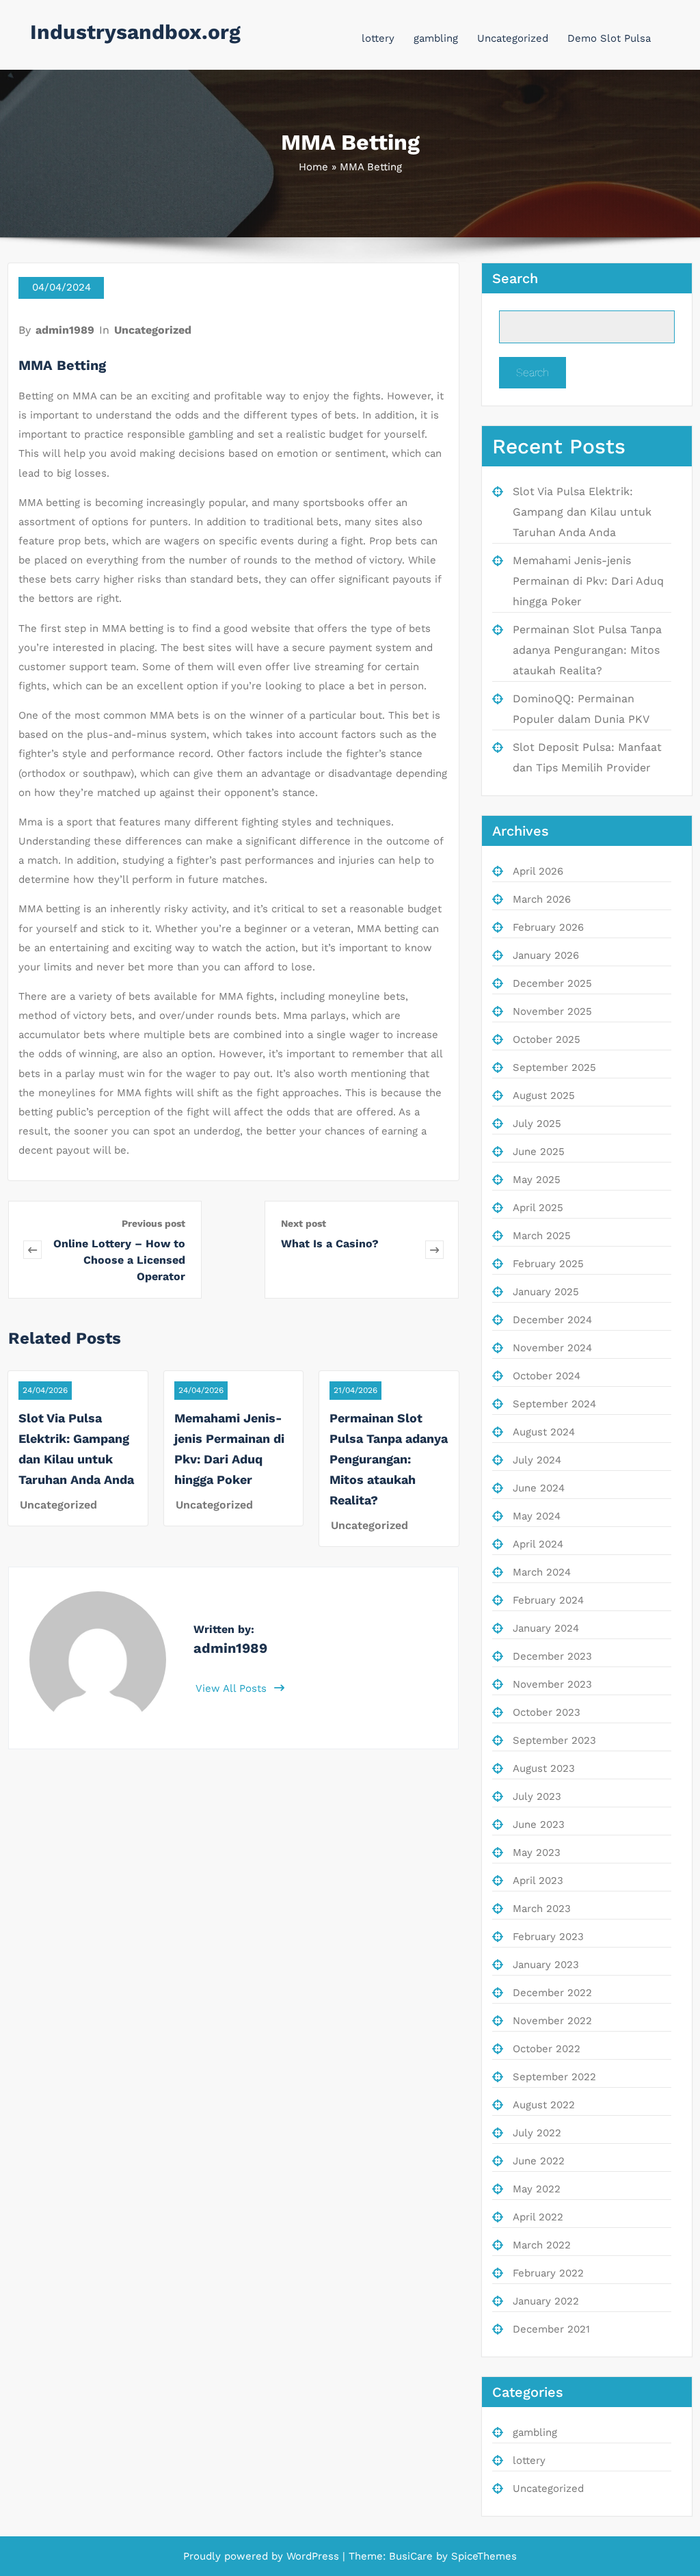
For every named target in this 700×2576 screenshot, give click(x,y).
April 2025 (538, 1208)
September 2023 (554, 1740)
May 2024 (537, 1516)
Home (313, 167)
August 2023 (544, 1768)
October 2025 (547, 1039)
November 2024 (552, 1348)
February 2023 (548, 1937)
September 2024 (554, 1404)
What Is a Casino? (330, 1244)
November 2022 (552, 2021)
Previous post (153, 1223)
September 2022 (554, 2077)
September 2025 (554, 1067)
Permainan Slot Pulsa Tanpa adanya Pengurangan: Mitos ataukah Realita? (389, 1459)
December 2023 (552, 1656)
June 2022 (539, 2161)
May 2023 (537, 1853)
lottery (378, 38)
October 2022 (547, 2049)
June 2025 (539, 1152)
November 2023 (552, 1684)
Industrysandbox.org (135, 32)
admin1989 (65, 330)
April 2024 (538, 1544)
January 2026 (546, 955)
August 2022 (544, 2105)
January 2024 (546, 1628)
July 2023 (537, 1796)
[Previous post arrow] (32, 1250)
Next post (304, 1223)
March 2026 (542, 899)
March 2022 (542, 2245)
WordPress (313, 2556)
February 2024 (548, 1600)
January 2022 (546, 2301)
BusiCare (413, 2556)
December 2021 (551, 2329)
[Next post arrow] (434, 1250)
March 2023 (542, 1909)
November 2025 (552, 1011)
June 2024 (539, 1488)
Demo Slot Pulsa (609, 38)
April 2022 (538, 2217)
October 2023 (547, 1712)
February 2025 (548, 1264)
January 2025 (546, 1292)
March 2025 (542, 1236)
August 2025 (544, 1096)
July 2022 (537, 2133)
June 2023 (539, 1824)
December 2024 (552, 1320)
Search (515, 278)
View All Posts (233, 1688)
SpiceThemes (482, 2556)
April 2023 (538, 1881)
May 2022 (537, 2189)
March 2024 (542, 1572)
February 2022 (548, 2273)
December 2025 (552, 983)
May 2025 (537, 1180)
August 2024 (544, 1432)
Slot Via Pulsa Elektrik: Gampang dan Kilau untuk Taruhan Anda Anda (582, 512)
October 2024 (547, 1376)
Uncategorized (513, 38)
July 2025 (537, 1124)
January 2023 (546, 1965)
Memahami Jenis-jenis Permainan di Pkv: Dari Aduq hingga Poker (588, 581)
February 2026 (548, 927)
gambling (436, 38)
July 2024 (537, 1460)
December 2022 (552, 1993)
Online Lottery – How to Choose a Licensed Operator (119, 1260)
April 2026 (538, 871)
